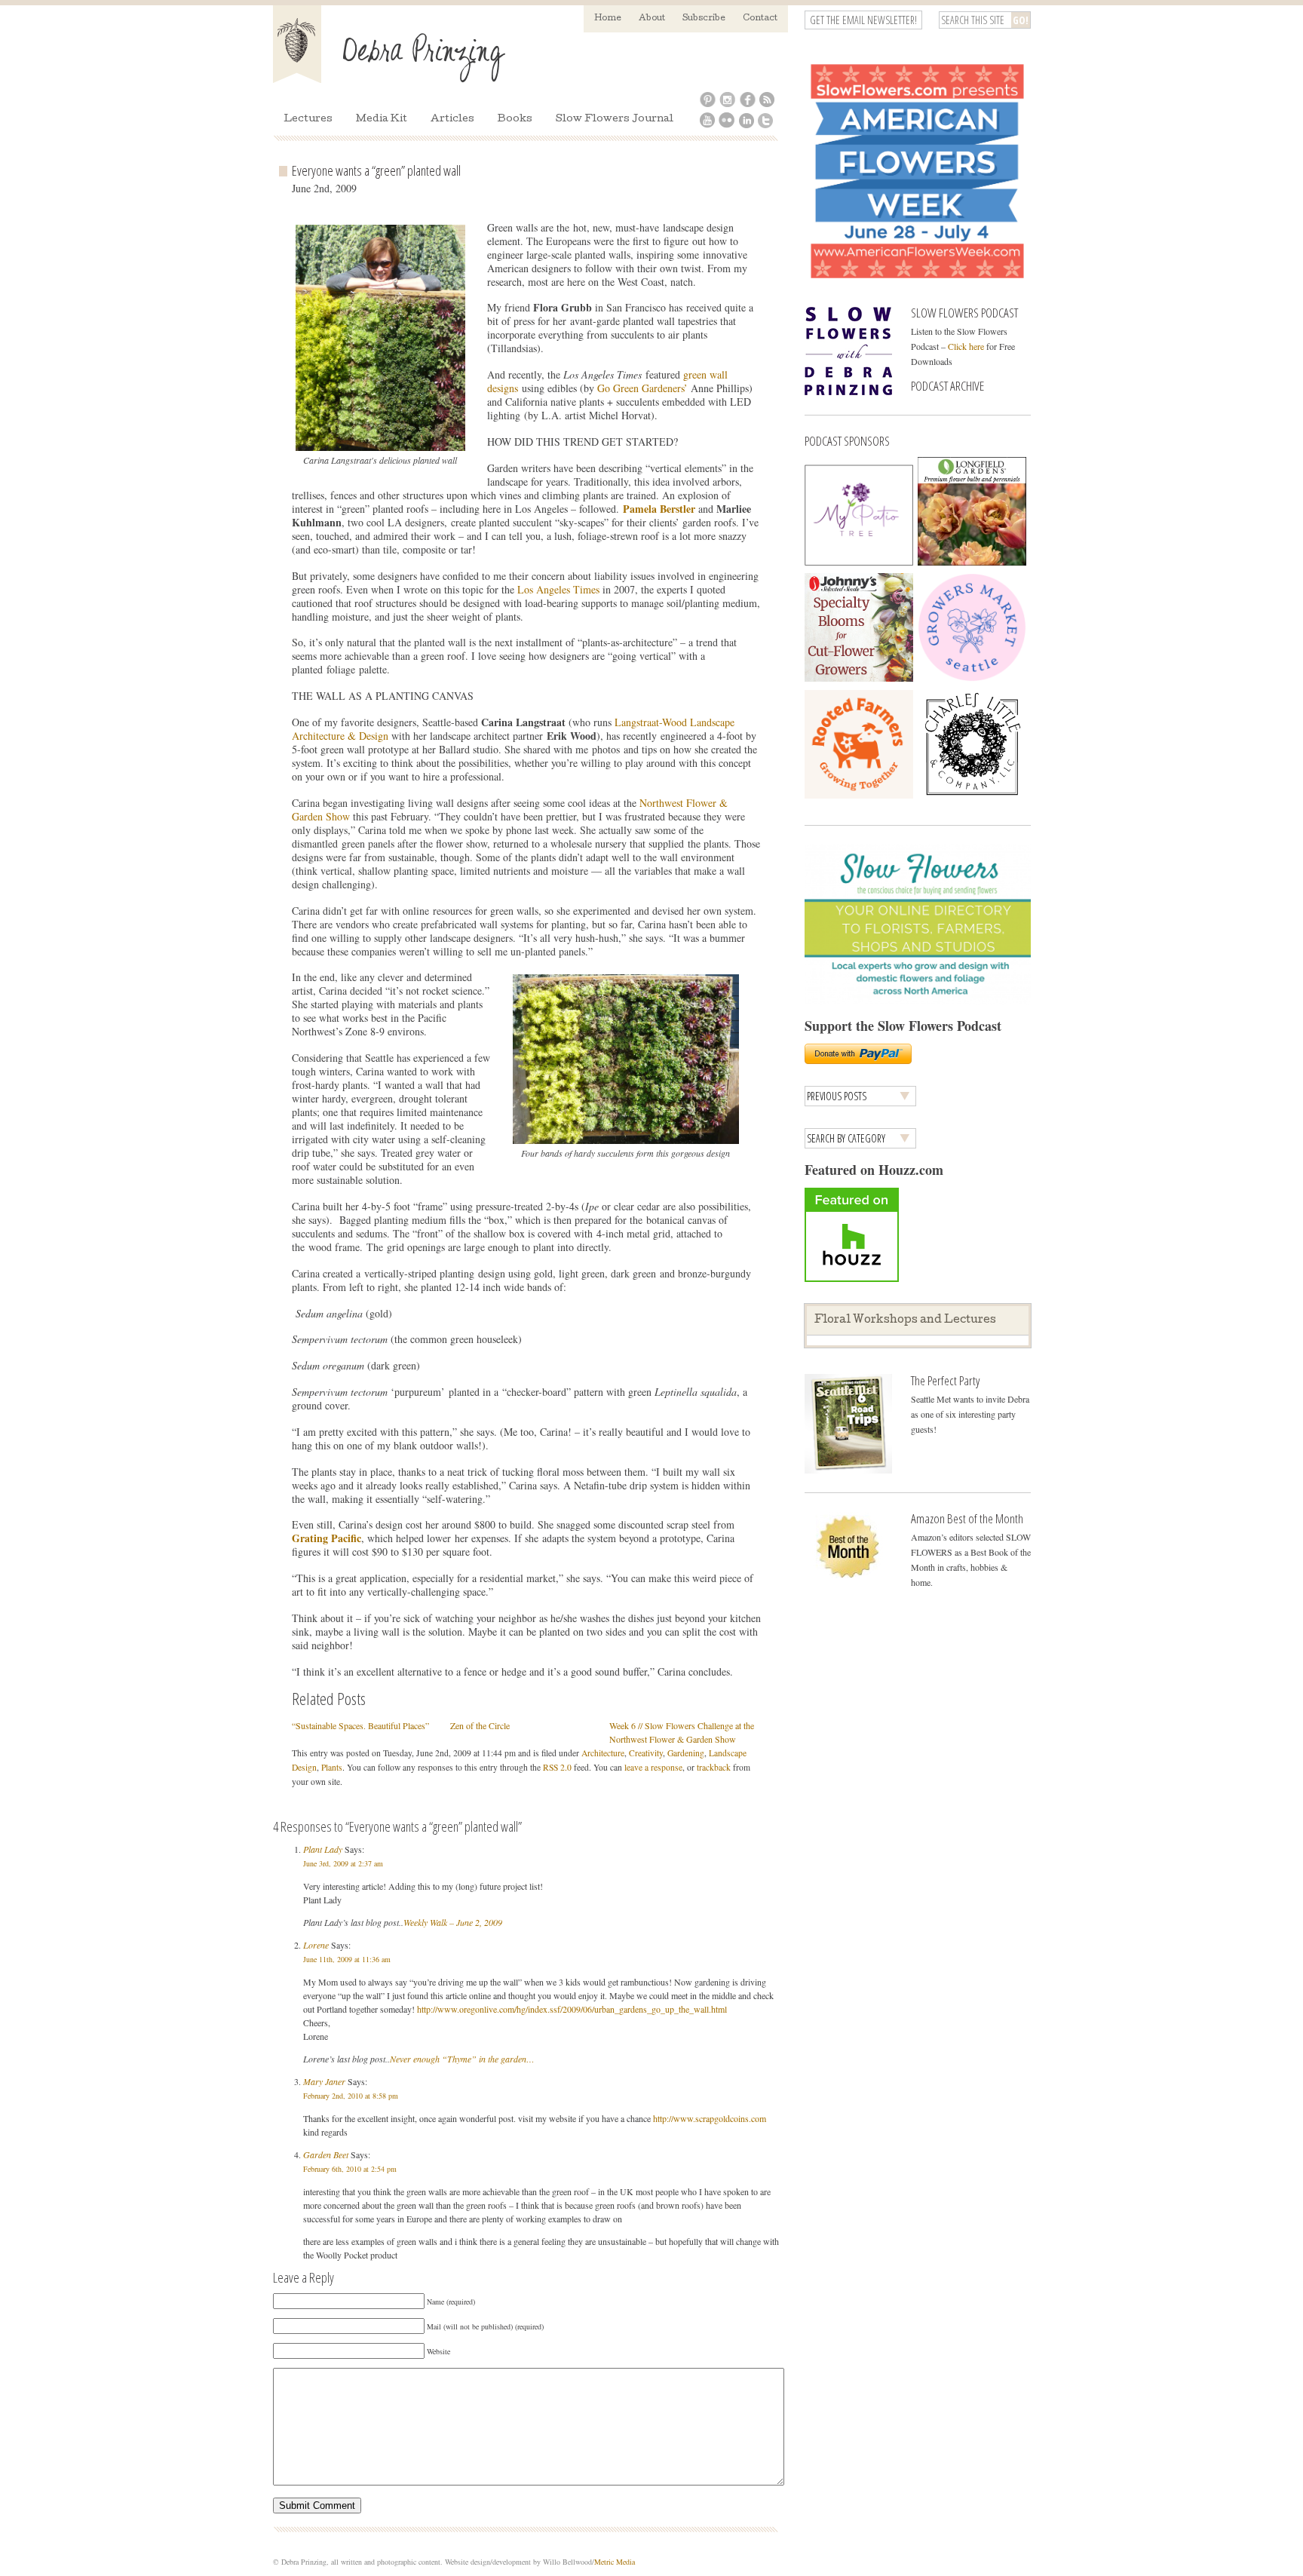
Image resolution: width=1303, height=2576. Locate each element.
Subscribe (704, 18)
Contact (760, 18)
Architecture (603, 1753)
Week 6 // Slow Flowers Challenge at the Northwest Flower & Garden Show (682, 1732)
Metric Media (615, 2562)
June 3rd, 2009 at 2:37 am (343, 1863)
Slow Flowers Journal (615, 120)
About (652, 18)
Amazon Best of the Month (967, 1518)
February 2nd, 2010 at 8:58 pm (351, 2096)
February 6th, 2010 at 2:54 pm (350, 2169)
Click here (966, 346)
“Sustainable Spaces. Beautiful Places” (360, 1725)
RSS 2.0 (557, 1767)
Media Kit (382, 120)
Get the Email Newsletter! (863, 20)
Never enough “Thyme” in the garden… (462, 2059)
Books (515, 120)
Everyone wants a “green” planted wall (376, 170)
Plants (332, 1767)
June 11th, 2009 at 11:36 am (347, 1959)
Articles (452, 120)
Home (608, 18)
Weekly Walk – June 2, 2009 (453, 1922)
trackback (714, 1767)
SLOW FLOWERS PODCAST (964, 313)
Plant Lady (323, 1849)
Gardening (686, 1753)
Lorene (316, 1945)
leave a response (653, 1767)
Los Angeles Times (560, 589)
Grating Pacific (327, 1538)
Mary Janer (324, 2081)
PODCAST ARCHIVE (947, 386)
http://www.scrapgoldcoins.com (710, 2118)
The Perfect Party (945, 1380)
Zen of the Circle (480, 1725)
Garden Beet (326, 2154)
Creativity (646, 1753)
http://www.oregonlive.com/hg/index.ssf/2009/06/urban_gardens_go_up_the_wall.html (572, 2009)
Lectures (308, 120)
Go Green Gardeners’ (644, 388)
